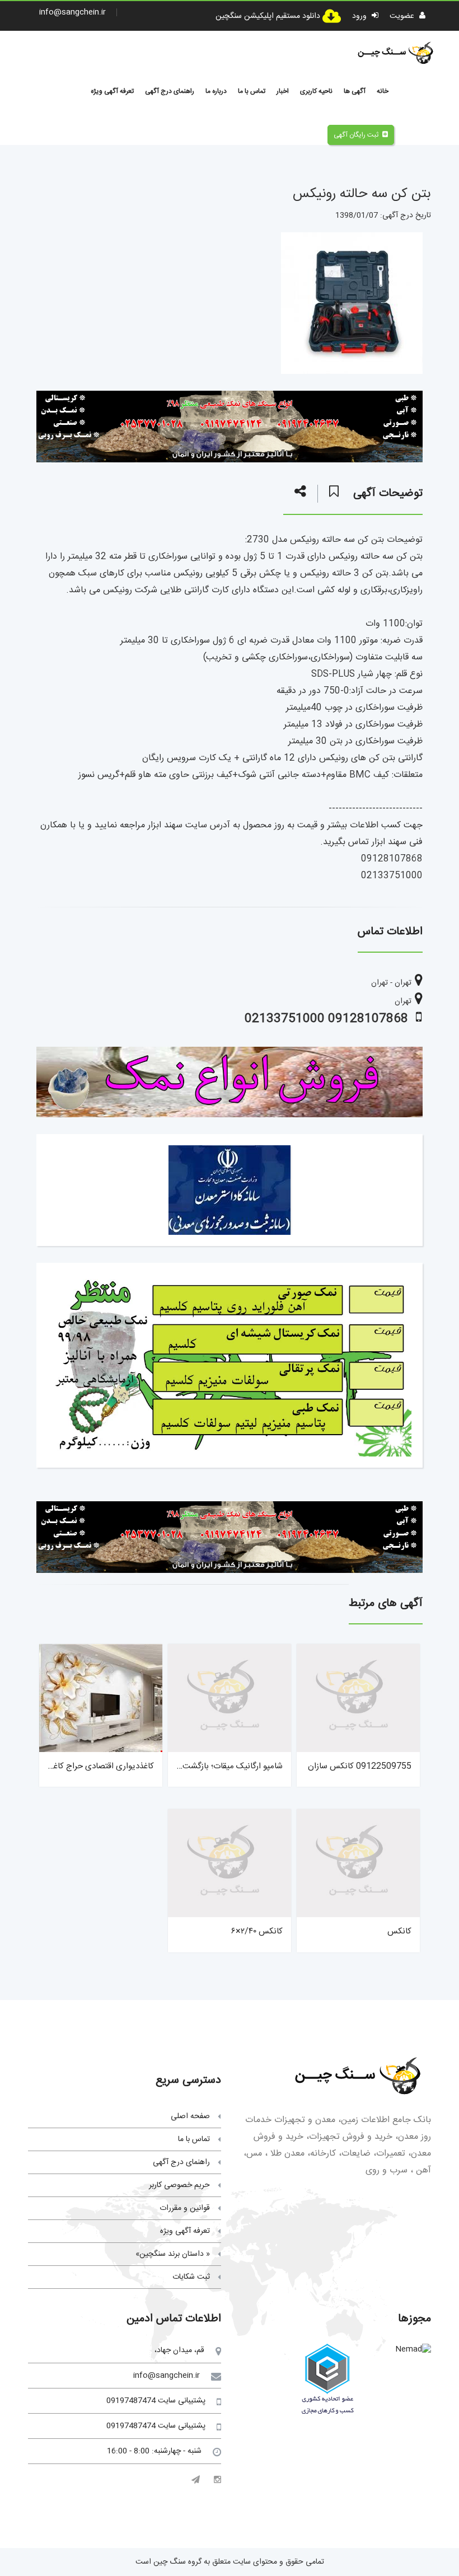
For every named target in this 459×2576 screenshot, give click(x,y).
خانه (383, 91)
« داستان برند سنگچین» (173, 2254)
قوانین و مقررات (185, 2208)
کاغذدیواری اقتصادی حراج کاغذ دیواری (89, 1766)
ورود (360, 16)
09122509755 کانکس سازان (360, 1766)
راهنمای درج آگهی (170, 91)
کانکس (399, 1931)
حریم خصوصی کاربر (179, 2185)
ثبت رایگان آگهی (356, 135)
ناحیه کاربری (316, 91)
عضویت (403, 16)
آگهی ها (355, 91)
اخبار (283, 91)
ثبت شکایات (191, 2277)
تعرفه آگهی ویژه (112, 91)
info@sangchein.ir (72, 12)
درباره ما (216, 91)
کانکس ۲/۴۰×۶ (257, 1931)
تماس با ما (252, 91)
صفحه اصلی (190, 2116)
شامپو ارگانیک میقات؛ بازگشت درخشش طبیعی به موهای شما (180, 1766)
